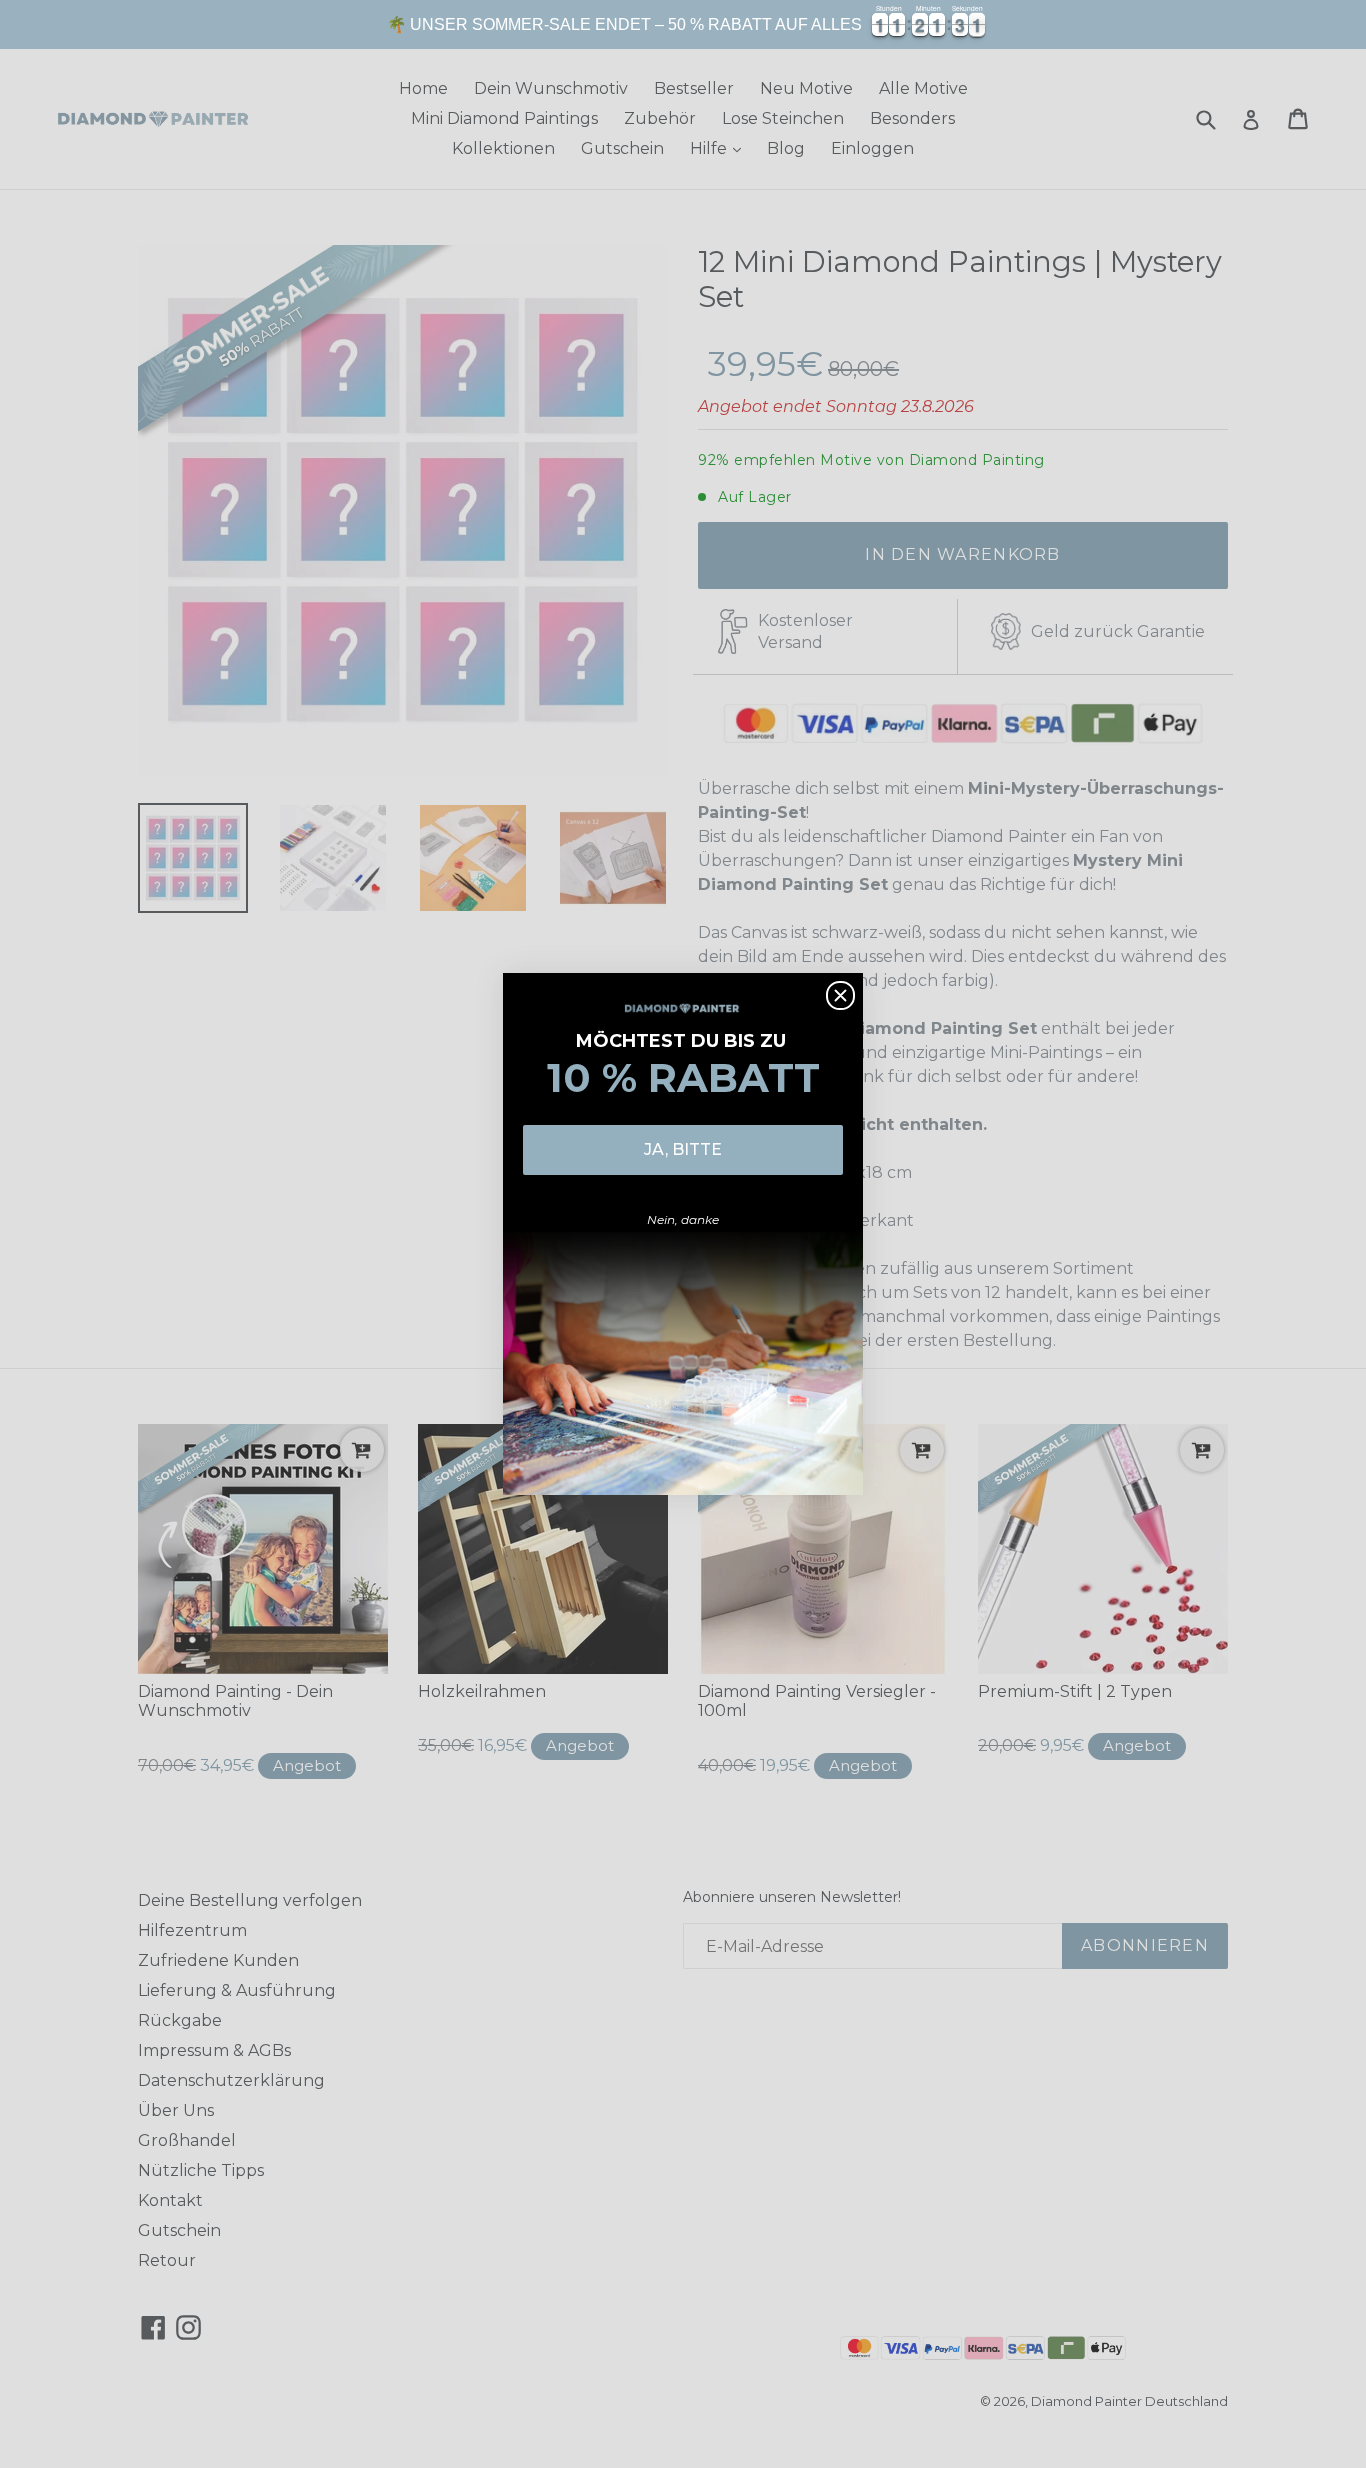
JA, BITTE (683, 1149)
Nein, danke (683, 1219)
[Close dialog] (840, 995)
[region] (683, 24)
